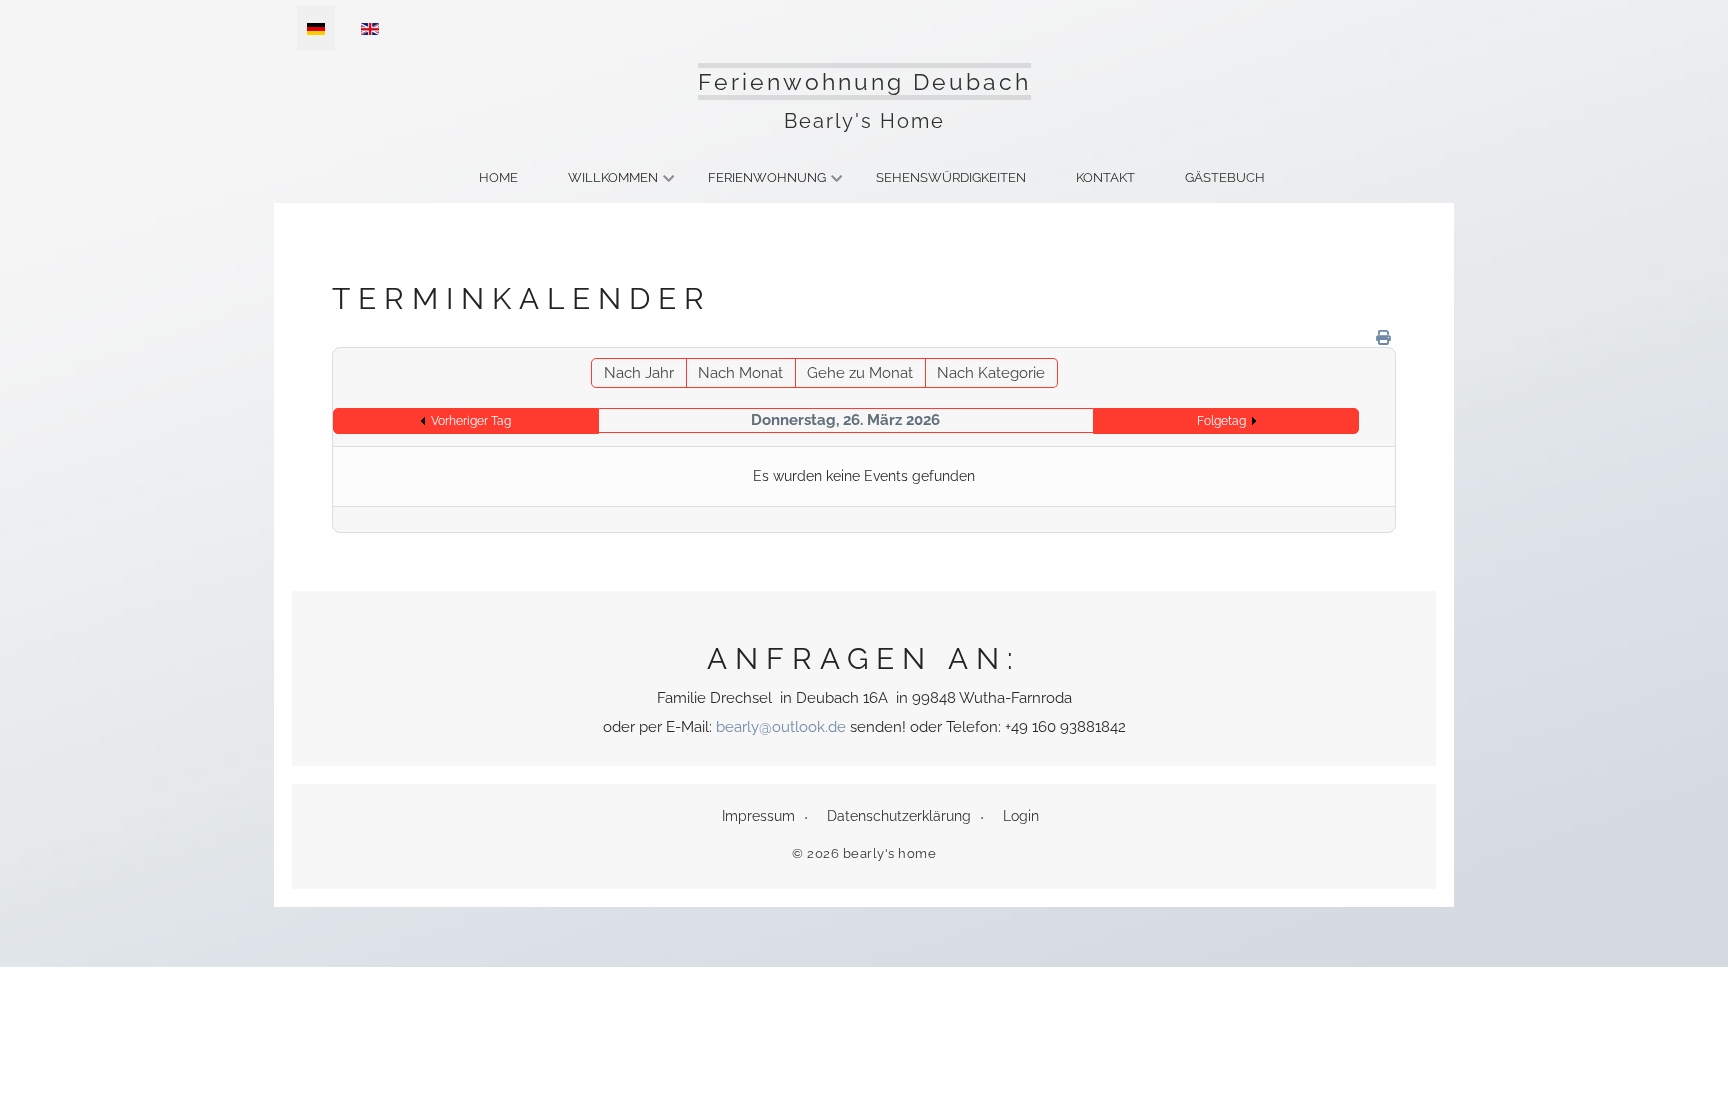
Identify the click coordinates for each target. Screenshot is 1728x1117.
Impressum (758, 816)
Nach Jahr (639, 373)
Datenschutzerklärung (899, 816)
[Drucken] (1383, 338)
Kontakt (1105, 177)
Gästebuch (1225, 177)
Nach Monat (740, 373)
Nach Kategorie (991, 373)
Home (498, 177)
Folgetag (1221, 421)
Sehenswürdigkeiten (951, 177)
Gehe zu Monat (860, 373)
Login (1021, 816)
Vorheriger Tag (471, 421)
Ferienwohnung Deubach (864, 81)
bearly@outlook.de (781, 727)
